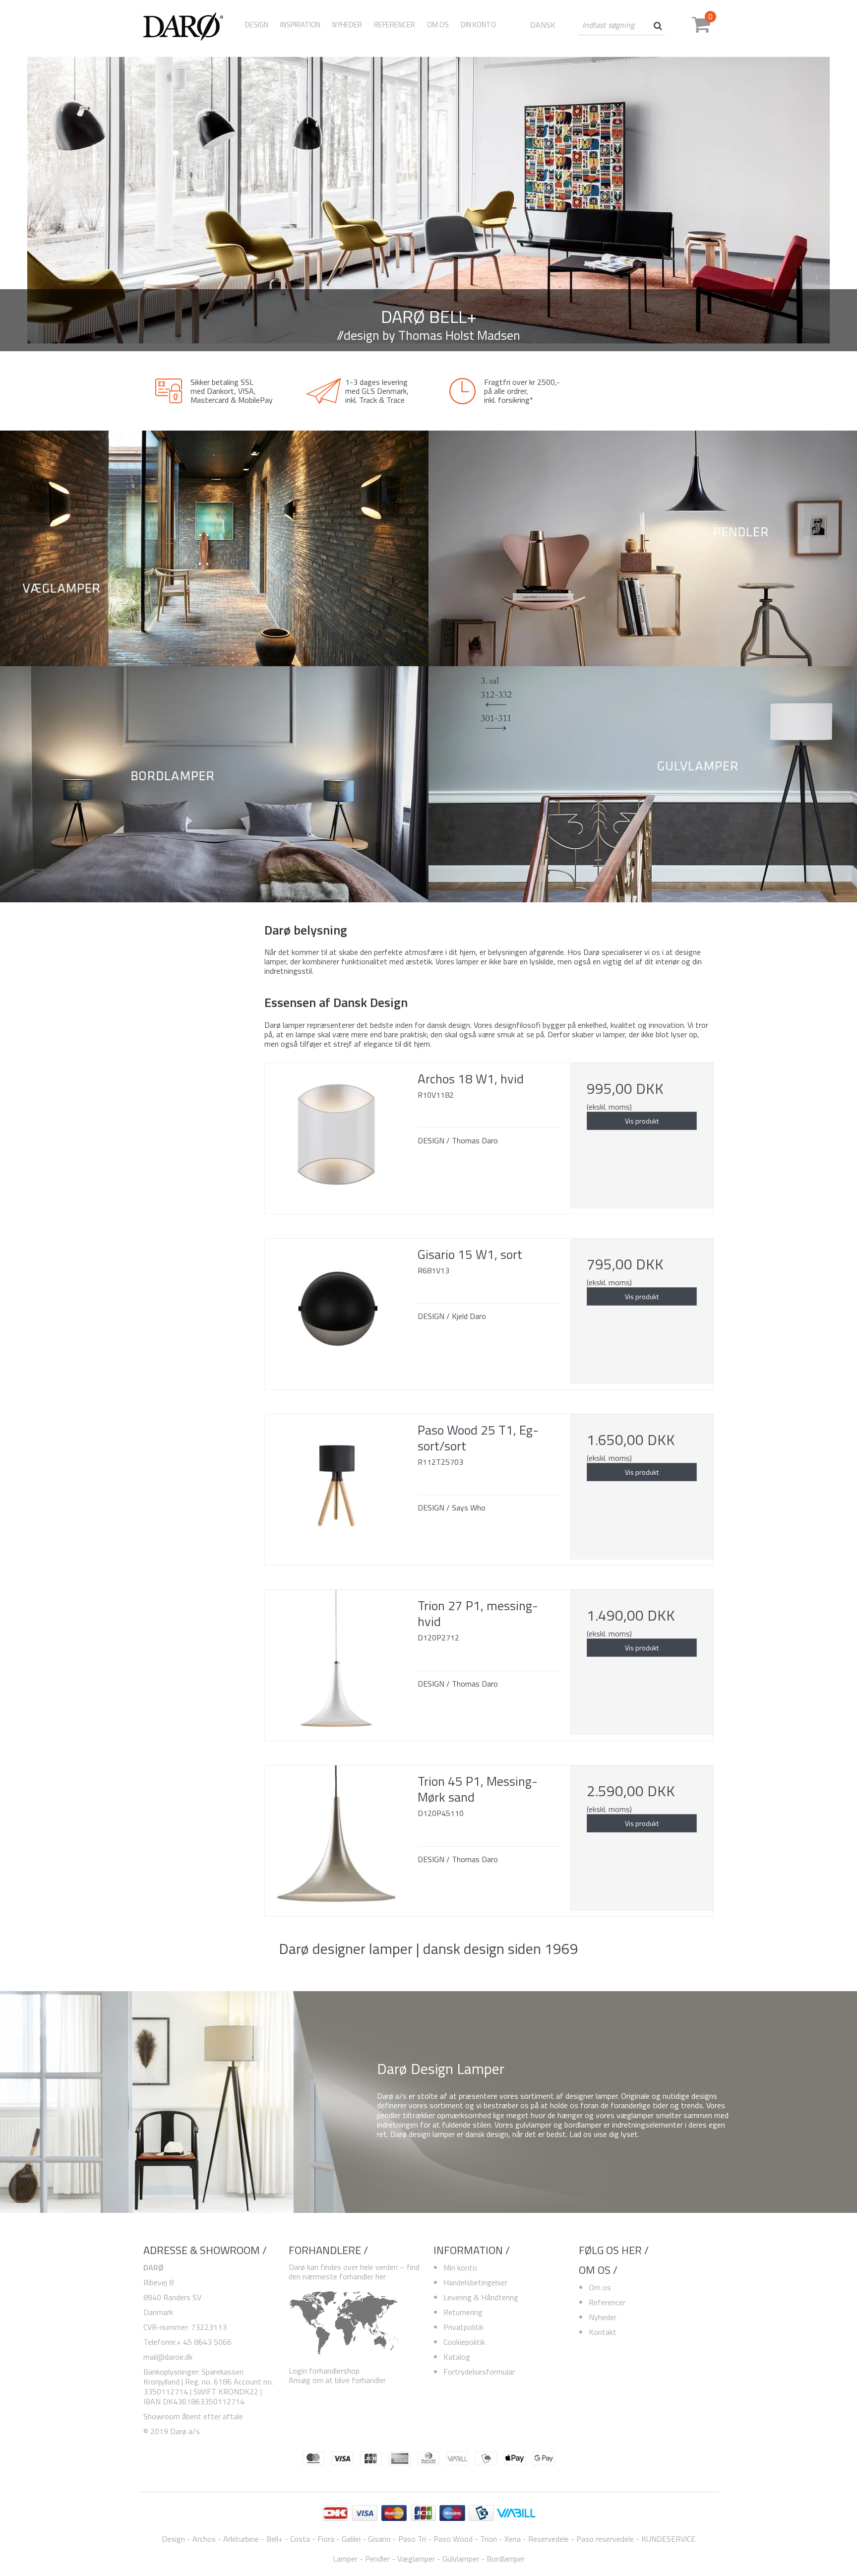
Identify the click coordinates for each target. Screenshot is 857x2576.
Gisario (379, 2539)
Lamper (345, 2559)
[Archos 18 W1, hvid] (336, 1134)
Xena (513, 2539)
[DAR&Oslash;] (187, 25)
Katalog (457, 2357)
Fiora (326, 2539)
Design (257, 25)
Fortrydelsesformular (479, 2372)
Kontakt (603, 2332)
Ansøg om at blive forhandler (337, 2380)
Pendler (377, 2559)
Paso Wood (453, 2539)
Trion (489, 2539)
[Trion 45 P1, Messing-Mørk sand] (336, 1837)
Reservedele (549, 2539)
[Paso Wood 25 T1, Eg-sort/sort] (336, 1486)
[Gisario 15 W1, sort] (336, 1310)
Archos (204, 2539)
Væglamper (416, 2559)
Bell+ (275, 2539)
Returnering (463, 2312)
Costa (300, 2539)
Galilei (351, 2539)
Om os (600, 2287)
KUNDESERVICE (668, 2539)
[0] (701, 28)
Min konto (460, 2267)
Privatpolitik (463, 2327)
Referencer (607, 2302)
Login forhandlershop (324, 2371)
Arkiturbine (241, 2539)
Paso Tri (412, 2539)
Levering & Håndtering (481, 2297)
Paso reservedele (605, 2539)
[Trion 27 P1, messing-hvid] (336, 1661)
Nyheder (603, 2317)
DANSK (543, 25)
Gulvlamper (461, 2559)
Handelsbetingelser (475, 2282)
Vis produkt (642, 1121)
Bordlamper (506, 2559)
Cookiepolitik (464, 2342)
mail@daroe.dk (168, 2357)
